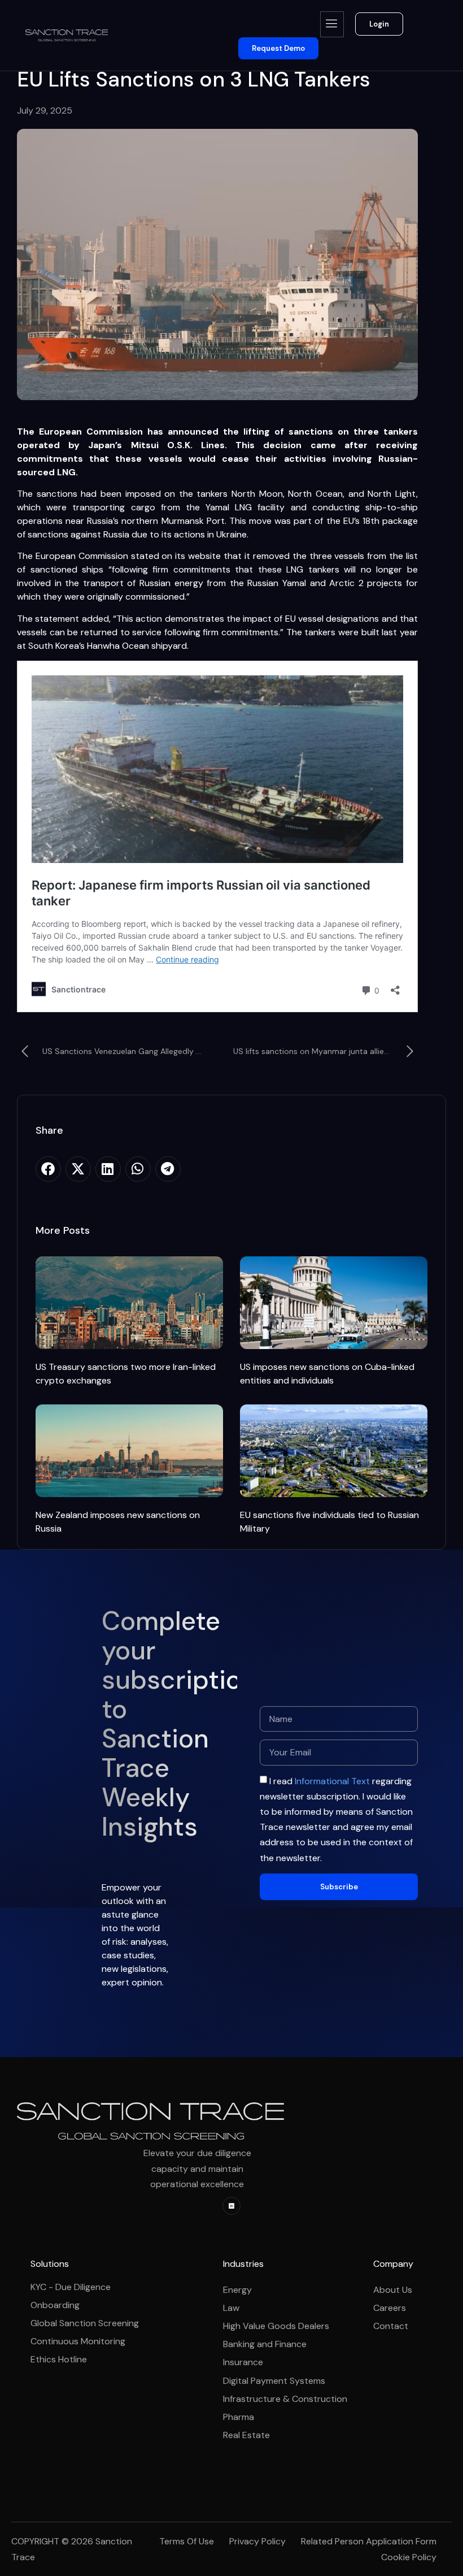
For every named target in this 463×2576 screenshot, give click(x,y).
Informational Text (332, 1781)
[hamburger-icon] (332, 24)
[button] (48, 1169)
